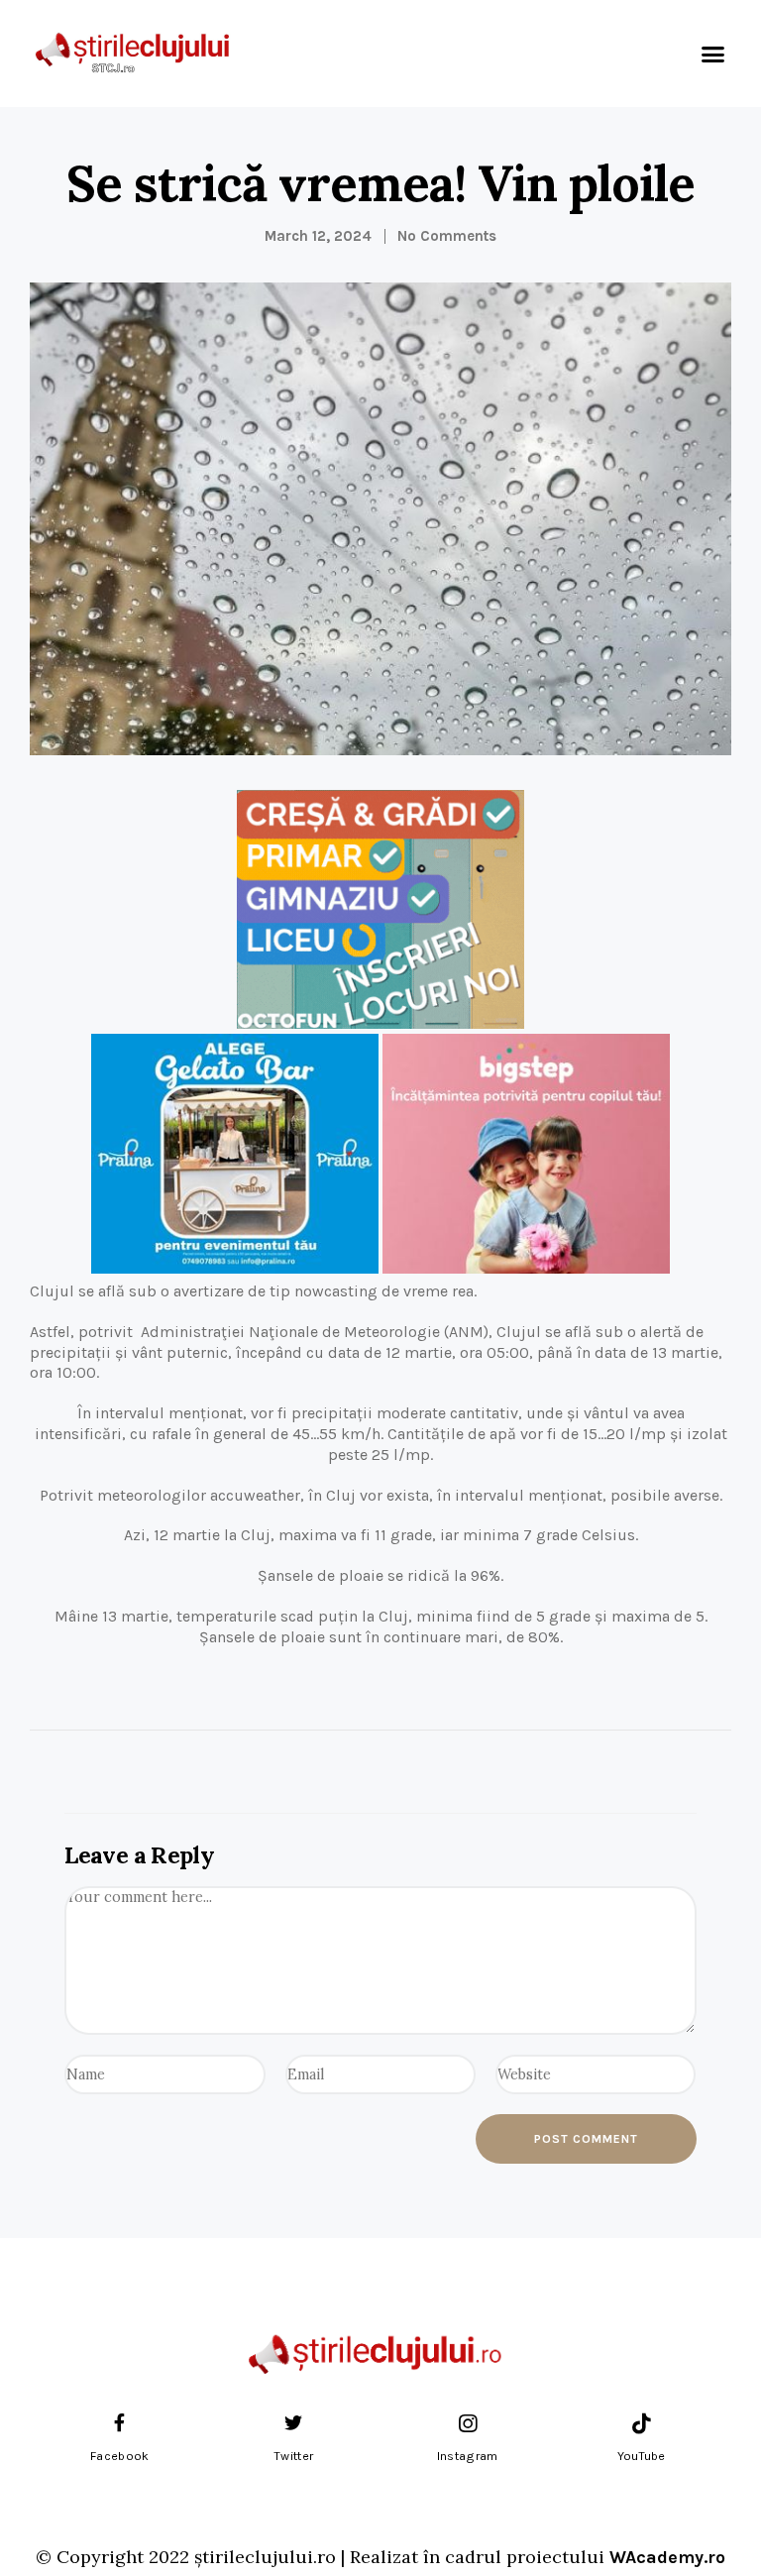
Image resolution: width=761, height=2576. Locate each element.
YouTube (642, 2456)
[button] (712, 54)
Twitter (293, 2456)
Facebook (119, 2456)
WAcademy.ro (667, 2557)
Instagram (468, 2456)
